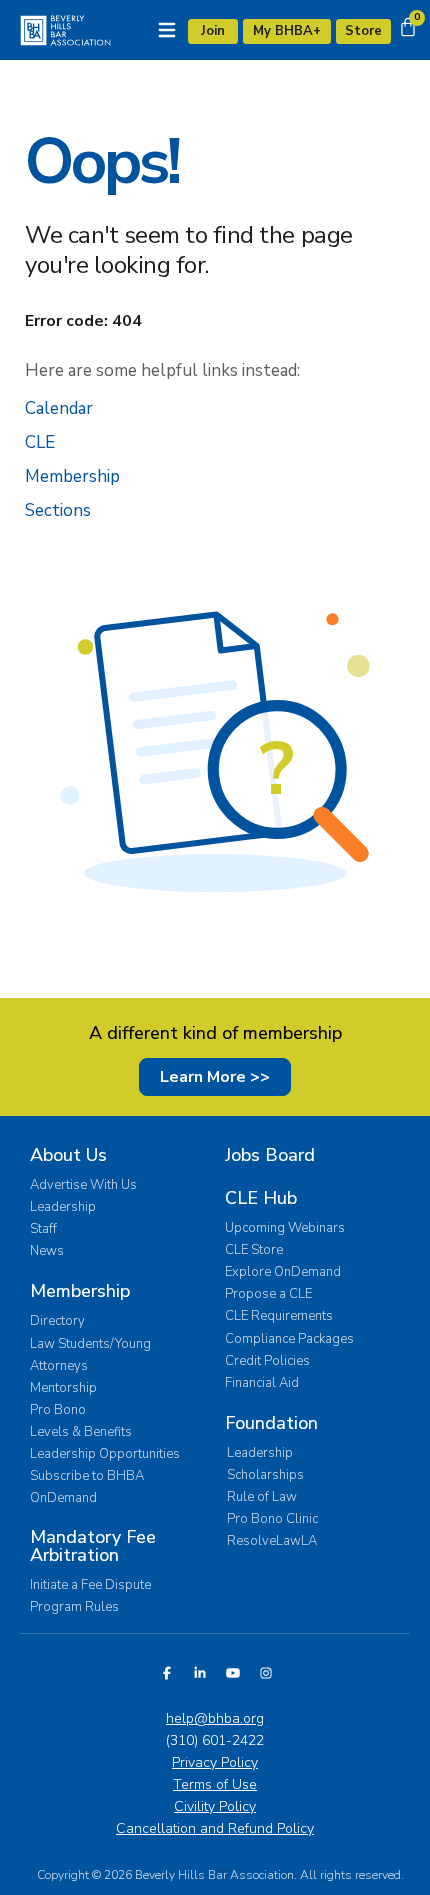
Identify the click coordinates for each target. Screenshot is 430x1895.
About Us (68, 1155)
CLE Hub (261, 1198)
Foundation (271, 1423)
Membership (72, 476)
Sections (58, 510)
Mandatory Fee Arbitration (93, 1546)
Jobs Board (270, 1155)
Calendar (59, 408)
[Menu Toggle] (167, 30)
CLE (40, 442)
